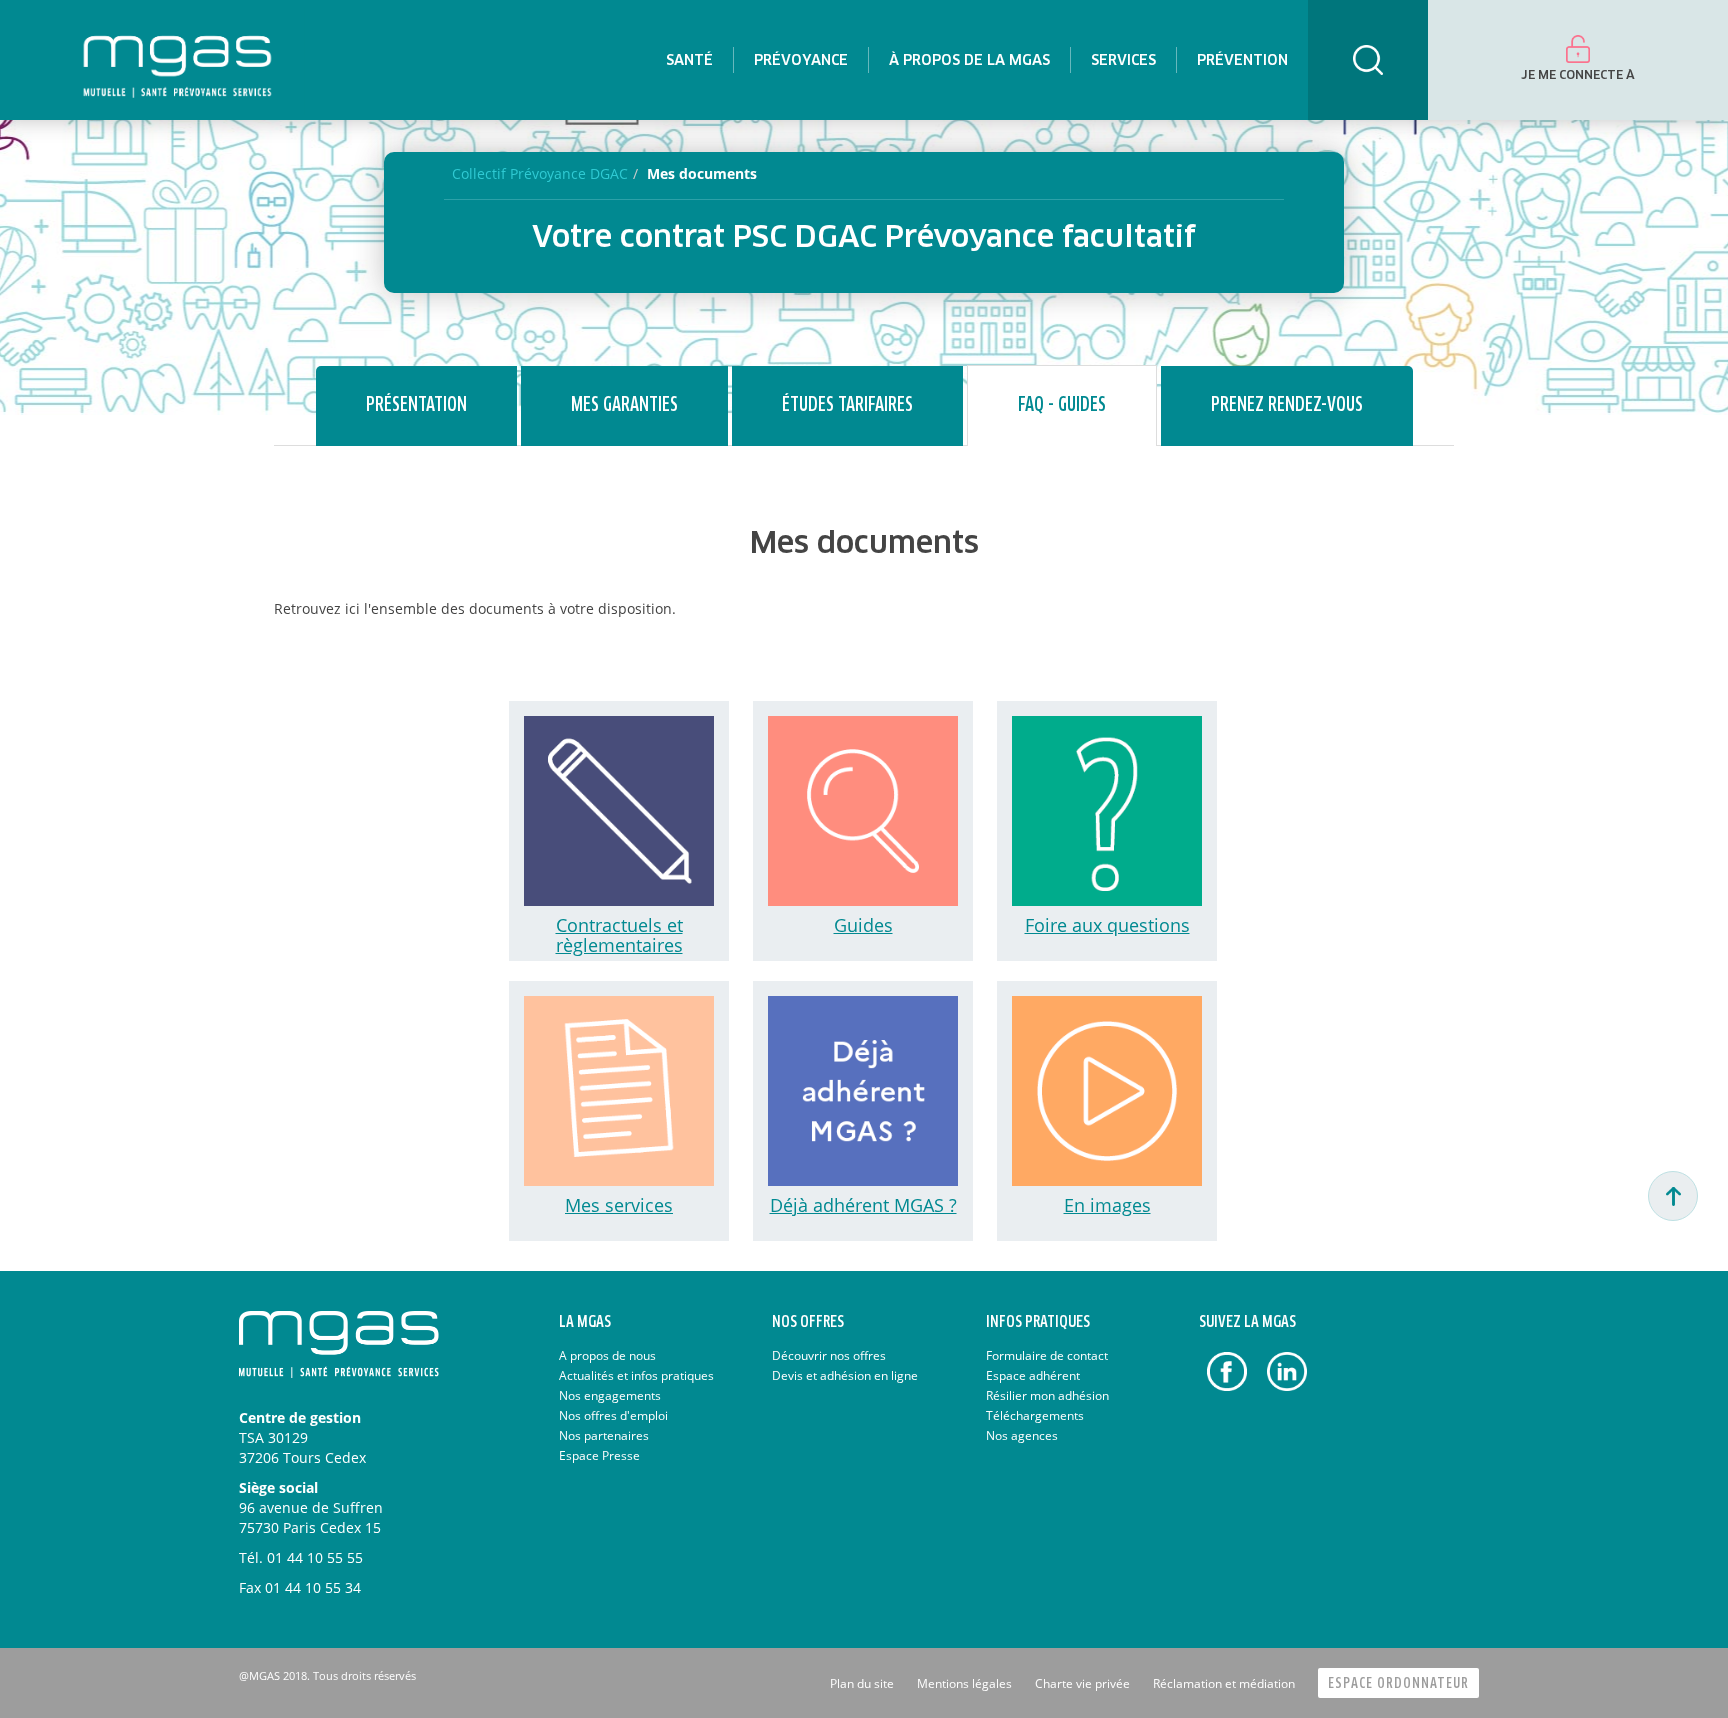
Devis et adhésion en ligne (845, 1375)
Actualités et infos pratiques (636, 1375)
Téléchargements (1035, 1415)
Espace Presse (599, 1455)
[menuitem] (689, 60)
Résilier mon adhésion (1047, 1395)
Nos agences (1022, 1435)
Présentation (416, 405)
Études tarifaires (847, 405)
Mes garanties (624, 405)
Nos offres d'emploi (613, 1415)
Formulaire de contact (1047, 1355)
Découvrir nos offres (829, 1355)
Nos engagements (610, 1395)
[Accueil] (177, 60)
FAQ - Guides (1062, 405)
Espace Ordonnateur (1398, 1683)
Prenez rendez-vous (1287, 405)
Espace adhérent (1033, 1375)
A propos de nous (607, 1355)
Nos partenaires (604, 1435)
